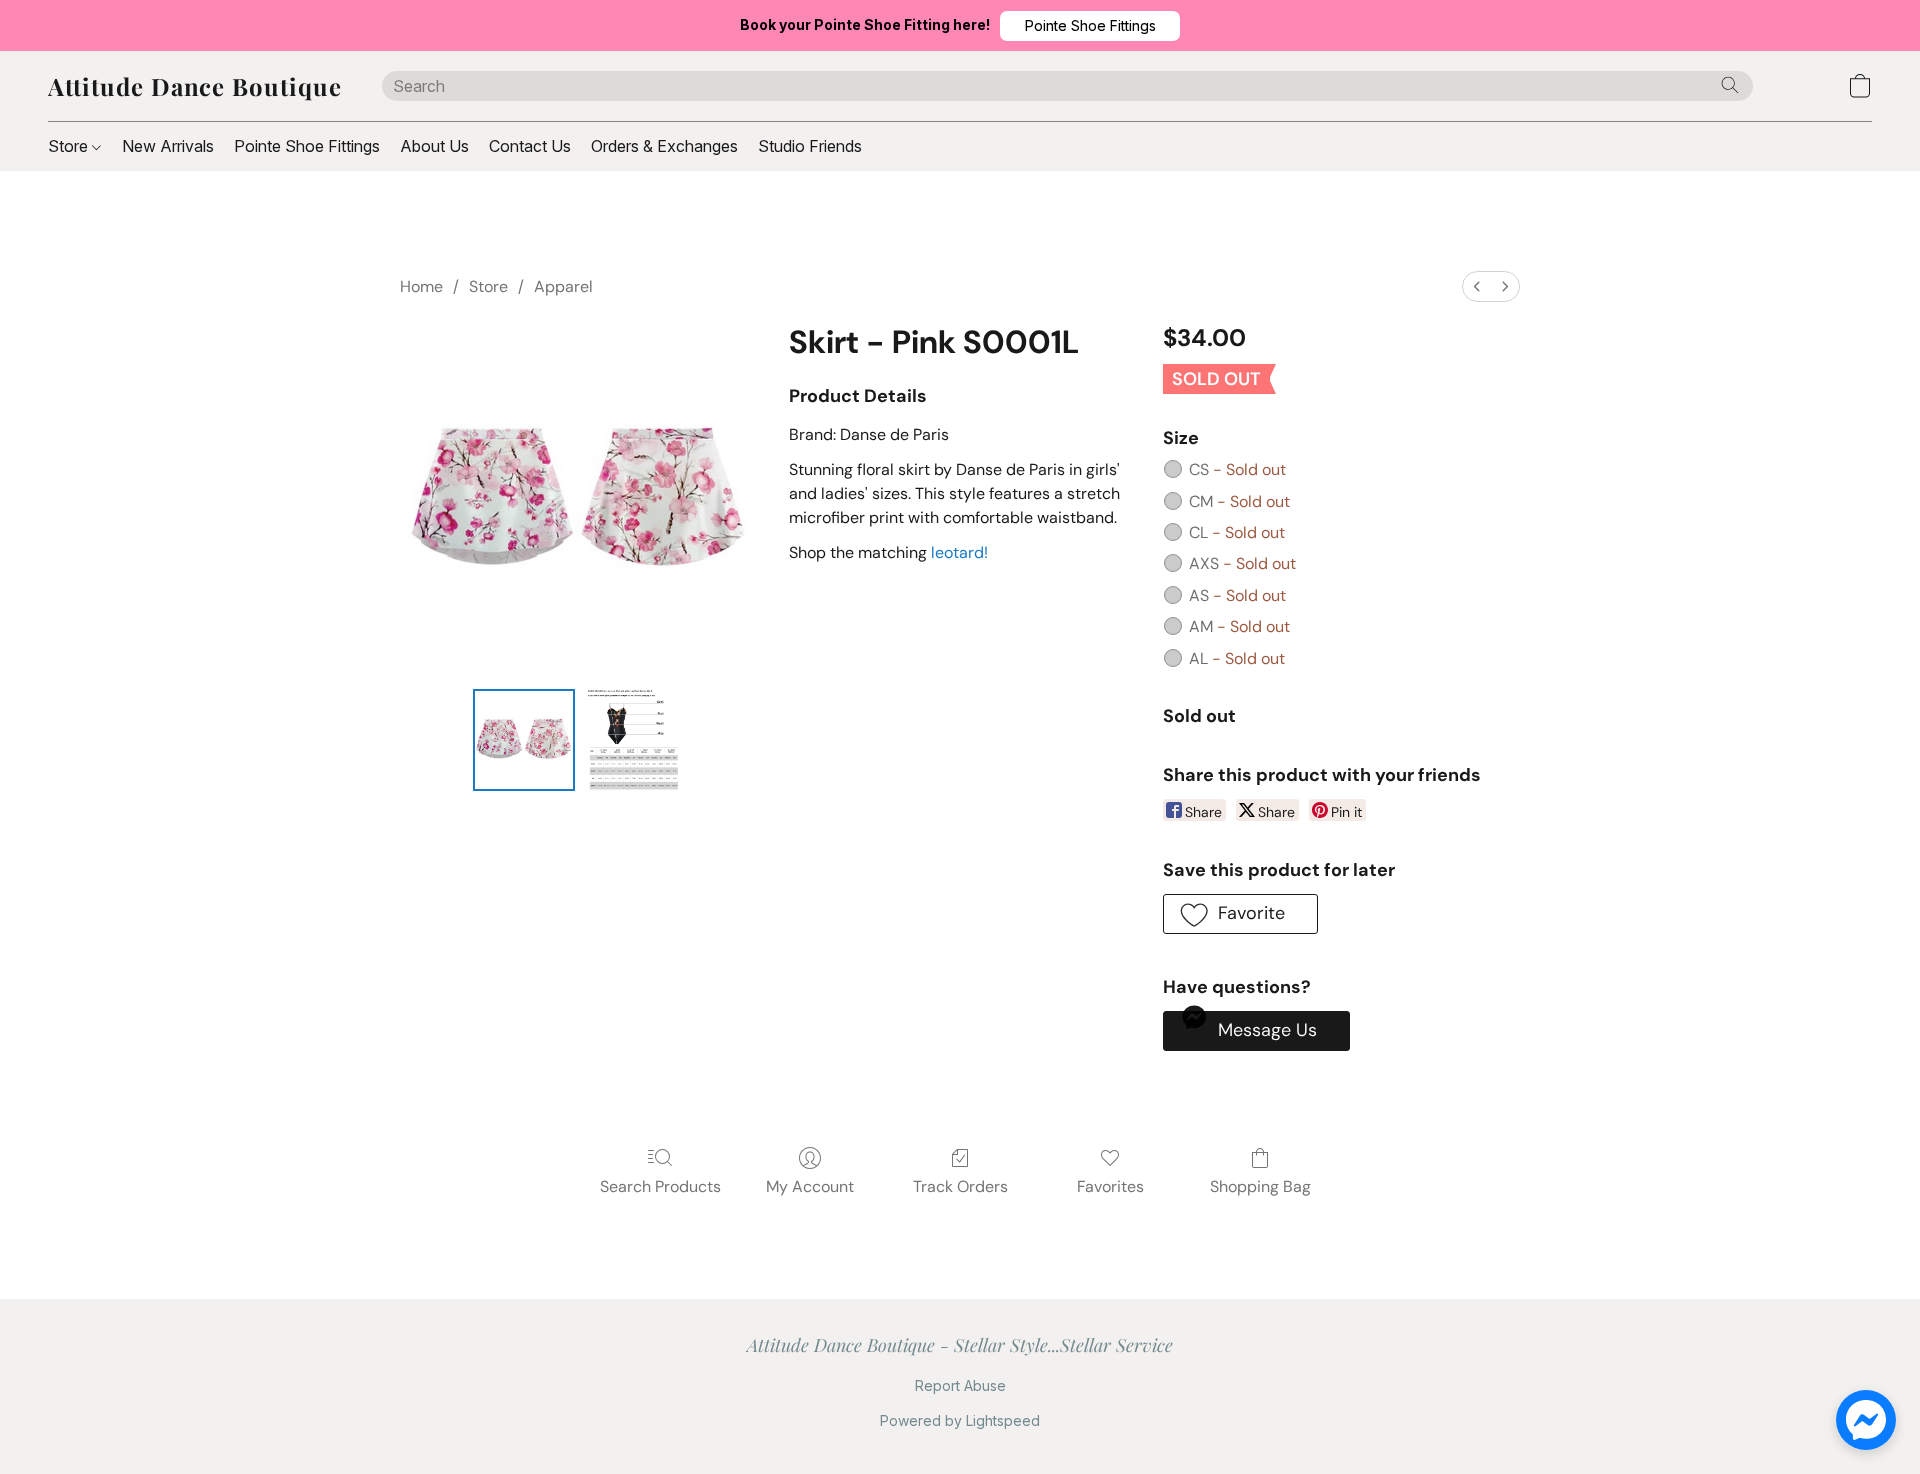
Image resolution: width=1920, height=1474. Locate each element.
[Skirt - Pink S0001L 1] (634, 740)
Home (421, 286)
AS (1237, 595)
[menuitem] (1477, 286)
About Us (434, 146)
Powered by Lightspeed (960, 1420)
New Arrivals (168, 146)
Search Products (660, 1186)
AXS (1242, 563)
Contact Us (530, 146)
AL (1237, 658)
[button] (1090, 26)
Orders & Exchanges (664, 146)
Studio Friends (810, 146)
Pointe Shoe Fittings (307, 146)
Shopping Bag (1260, 1186)
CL (1237, 532)
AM (1239, 626)
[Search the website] (1730, 85)
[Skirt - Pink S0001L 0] (524, 740)
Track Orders (960, 1186)
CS (1237, 469)
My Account (810, 1186)
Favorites (1110, 1186)
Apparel (563, 286)
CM (1239, 501)
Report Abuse (960, 1385)
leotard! (959, 552)
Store (70, 146)
